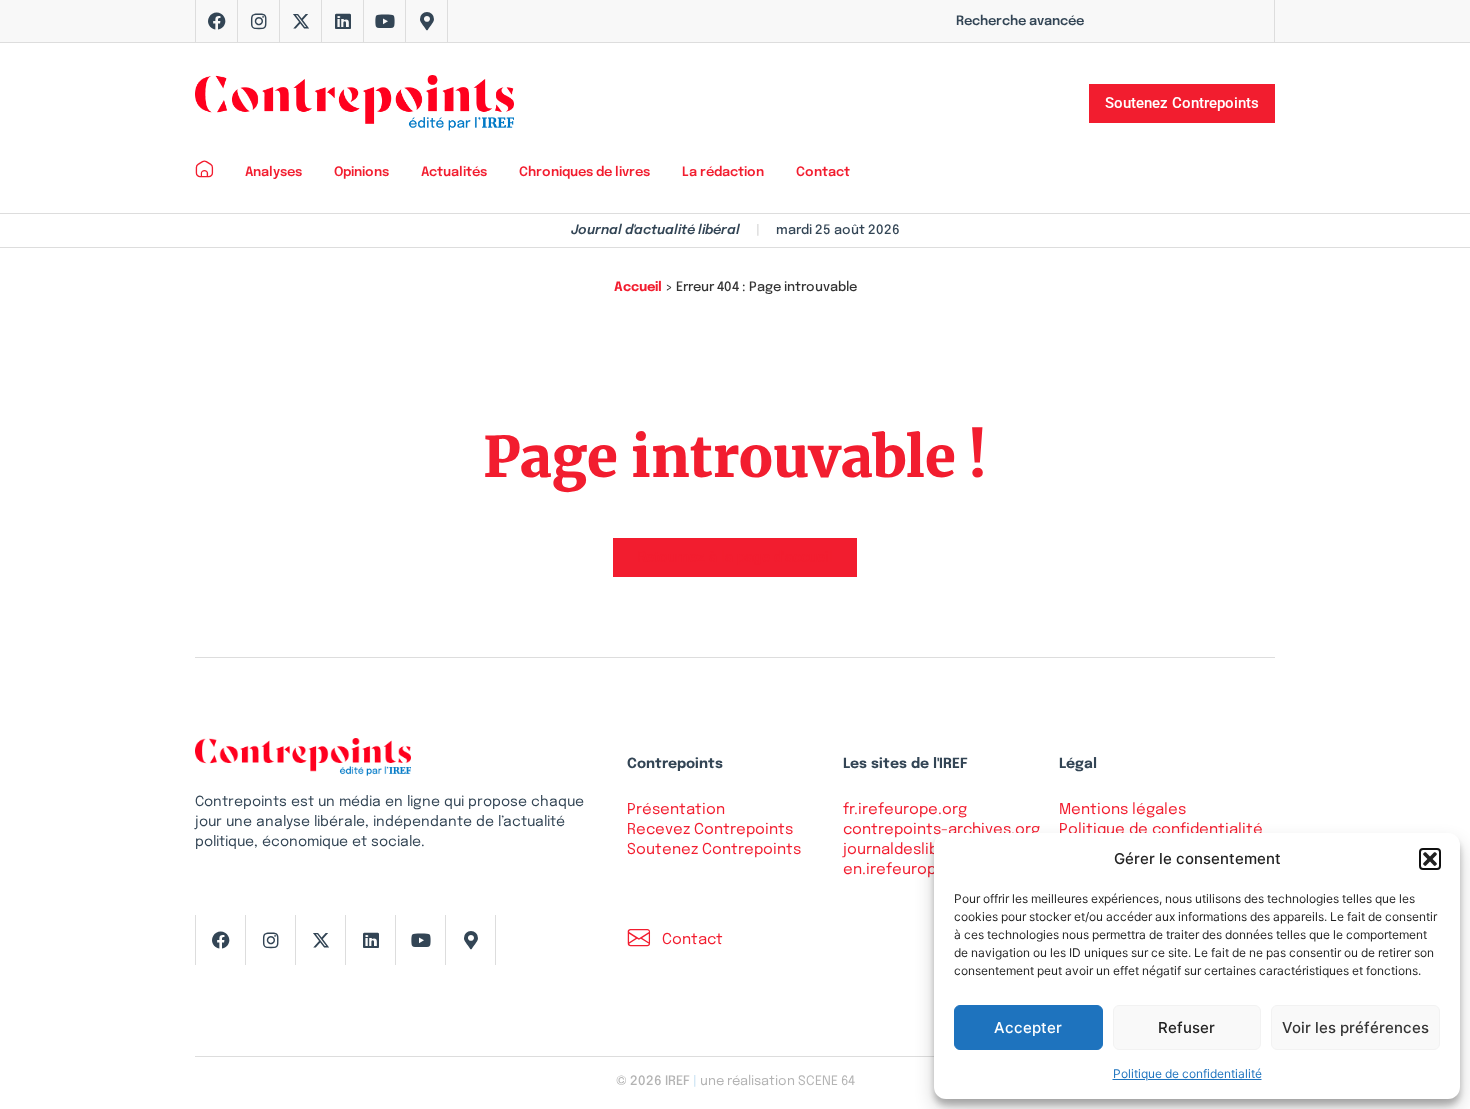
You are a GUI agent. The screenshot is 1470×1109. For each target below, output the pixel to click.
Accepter (1028, 1027)
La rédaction (723, 172)
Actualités (454, 172)
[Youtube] (385, 21)
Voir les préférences (1355, 1027)
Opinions (361, 172)
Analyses (273, 172)
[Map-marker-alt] (427, 21)
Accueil (638, 287)
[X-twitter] (301, 21)
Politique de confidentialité (1187, 1073)
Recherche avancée (1020, 21)
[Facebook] (217, 21)
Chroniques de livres (584, 172)
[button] (1430, 859)
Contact (823, 172)
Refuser (1186, 1027)
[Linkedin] (343, 21)
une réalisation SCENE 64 (777, 1081)
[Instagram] (259, 21)
